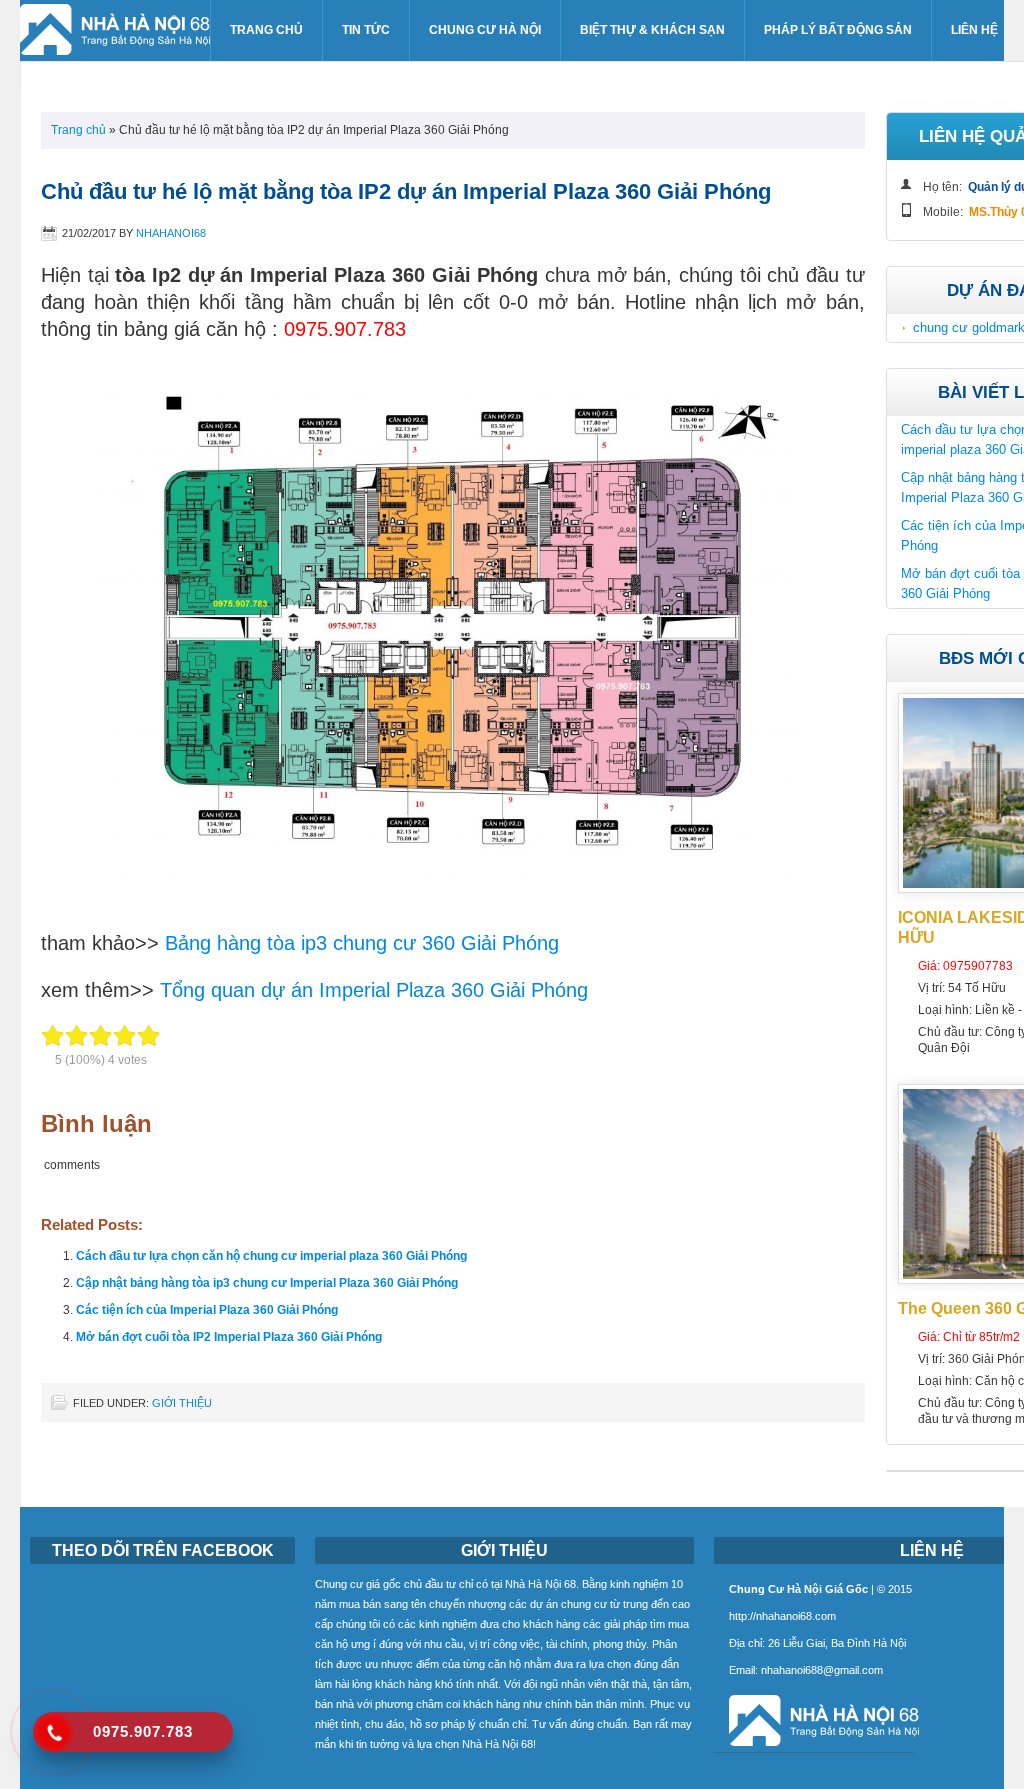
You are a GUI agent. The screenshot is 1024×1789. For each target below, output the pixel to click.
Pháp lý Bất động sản (838, 30)
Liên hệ (974, 30)
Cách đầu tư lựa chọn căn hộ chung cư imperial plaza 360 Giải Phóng (271, 1256)
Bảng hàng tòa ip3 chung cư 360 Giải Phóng (362, 943)
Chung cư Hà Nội (485, 30)
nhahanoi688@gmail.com (822, 1670)
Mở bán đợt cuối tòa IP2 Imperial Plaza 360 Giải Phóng (229, 1337)
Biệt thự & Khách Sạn (652, 30)
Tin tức (366, 30)
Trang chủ (266, 30)
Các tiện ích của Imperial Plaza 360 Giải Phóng (207, 1310)
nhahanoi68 (171, 233)
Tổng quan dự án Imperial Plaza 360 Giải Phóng (374, 990)
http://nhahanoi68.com (782, 1616)
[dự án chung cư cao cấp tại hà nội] (816, 1747)
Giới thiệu (182, 1403)
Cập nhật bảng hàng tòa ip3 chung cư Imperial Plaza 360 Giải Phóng (267, 1283)
